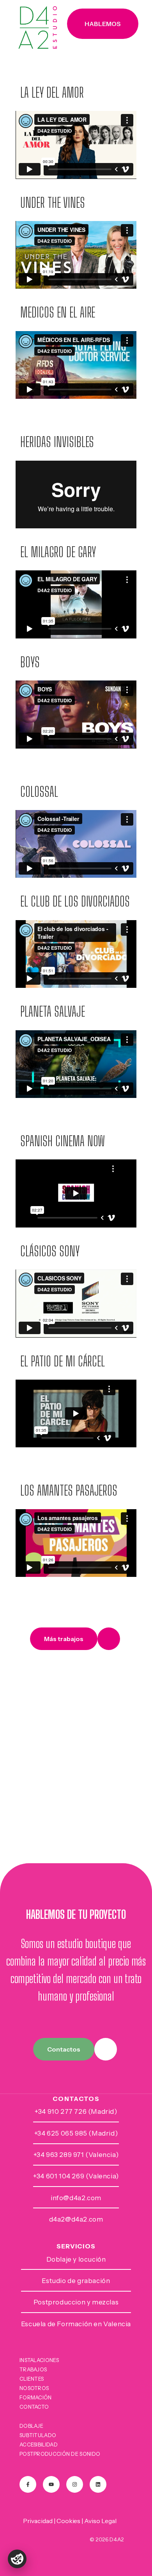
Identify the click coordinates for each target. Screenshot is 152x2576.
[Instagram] (75, 2484)
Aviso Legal (101, 2521)
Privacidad (38, 2521)
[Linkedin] (98, 2484)
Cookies (69, 2521)
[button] (103, 24)
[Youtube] (51, 2484)
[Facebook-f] (28, 2484)
